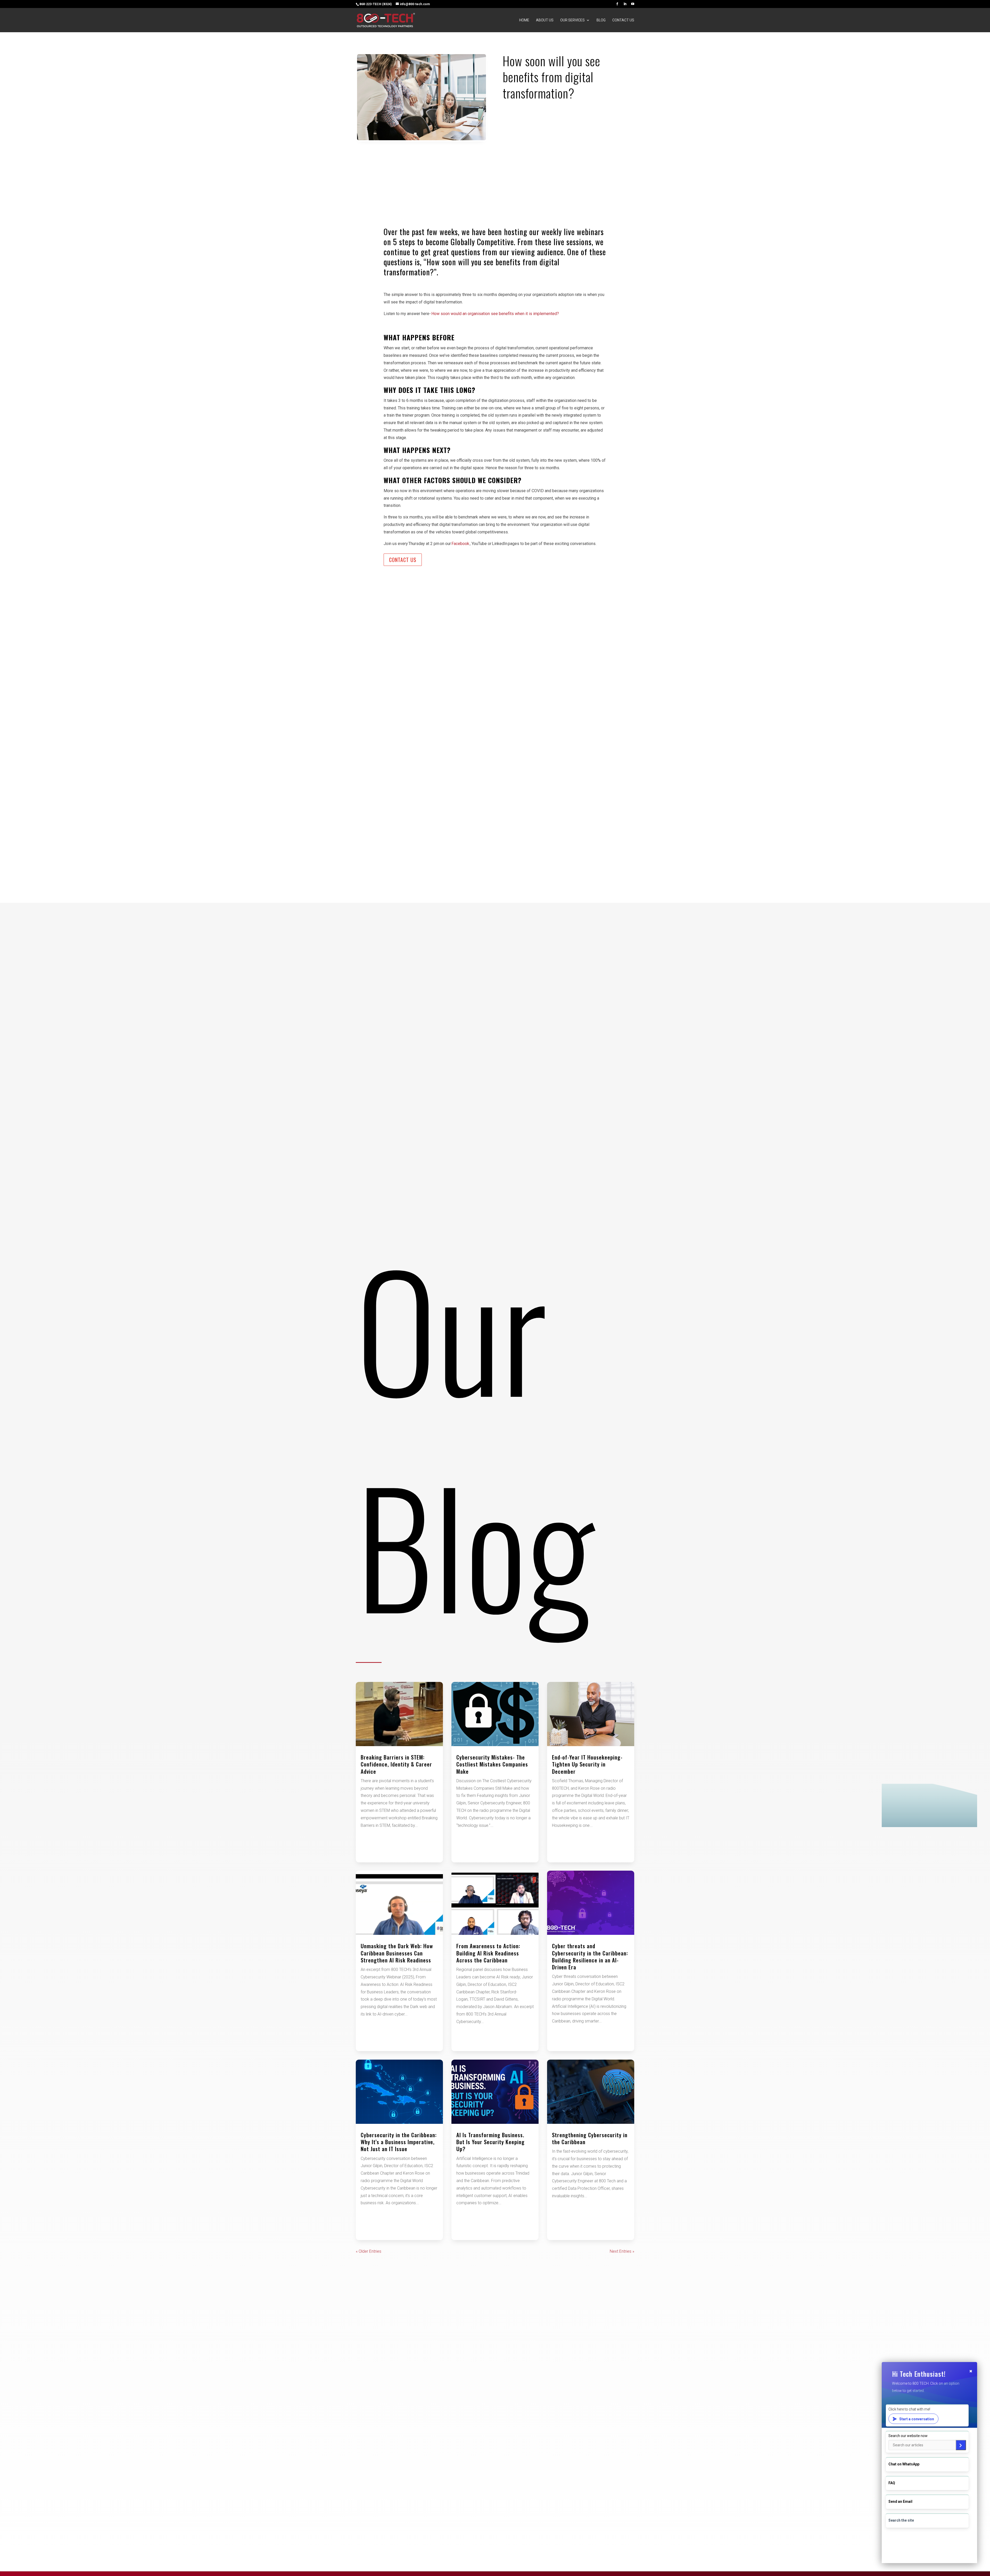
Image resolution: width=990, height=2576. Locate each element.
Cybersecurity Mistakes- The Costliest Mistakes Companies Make (492, 1764)
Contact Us (623, 20)
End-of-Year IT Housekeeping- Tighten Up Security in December (587, 1764)
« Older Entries (369, 2251)
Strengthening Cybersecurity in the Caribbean (590, 2138)
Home (524, 20)
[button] (929, 2463)
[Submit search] (961, 2445)
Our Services (572, 20)
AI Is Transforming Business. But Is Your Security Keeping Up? (490, 2142)
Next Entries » (622, 2251)
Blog (601, 20)
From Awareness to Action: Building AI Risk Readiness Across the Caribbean (488, 1953)
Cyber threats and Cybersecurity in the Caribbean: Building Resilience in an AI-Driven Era (590, 1956)
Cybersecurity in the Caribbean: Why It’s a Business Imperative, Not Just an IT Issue (399, 2142)
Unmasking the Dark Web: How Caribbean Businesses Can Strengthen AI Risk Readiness (397, 1953)
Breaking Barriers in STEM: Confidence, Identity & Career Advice (396, 1764)
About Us (545, 20)
